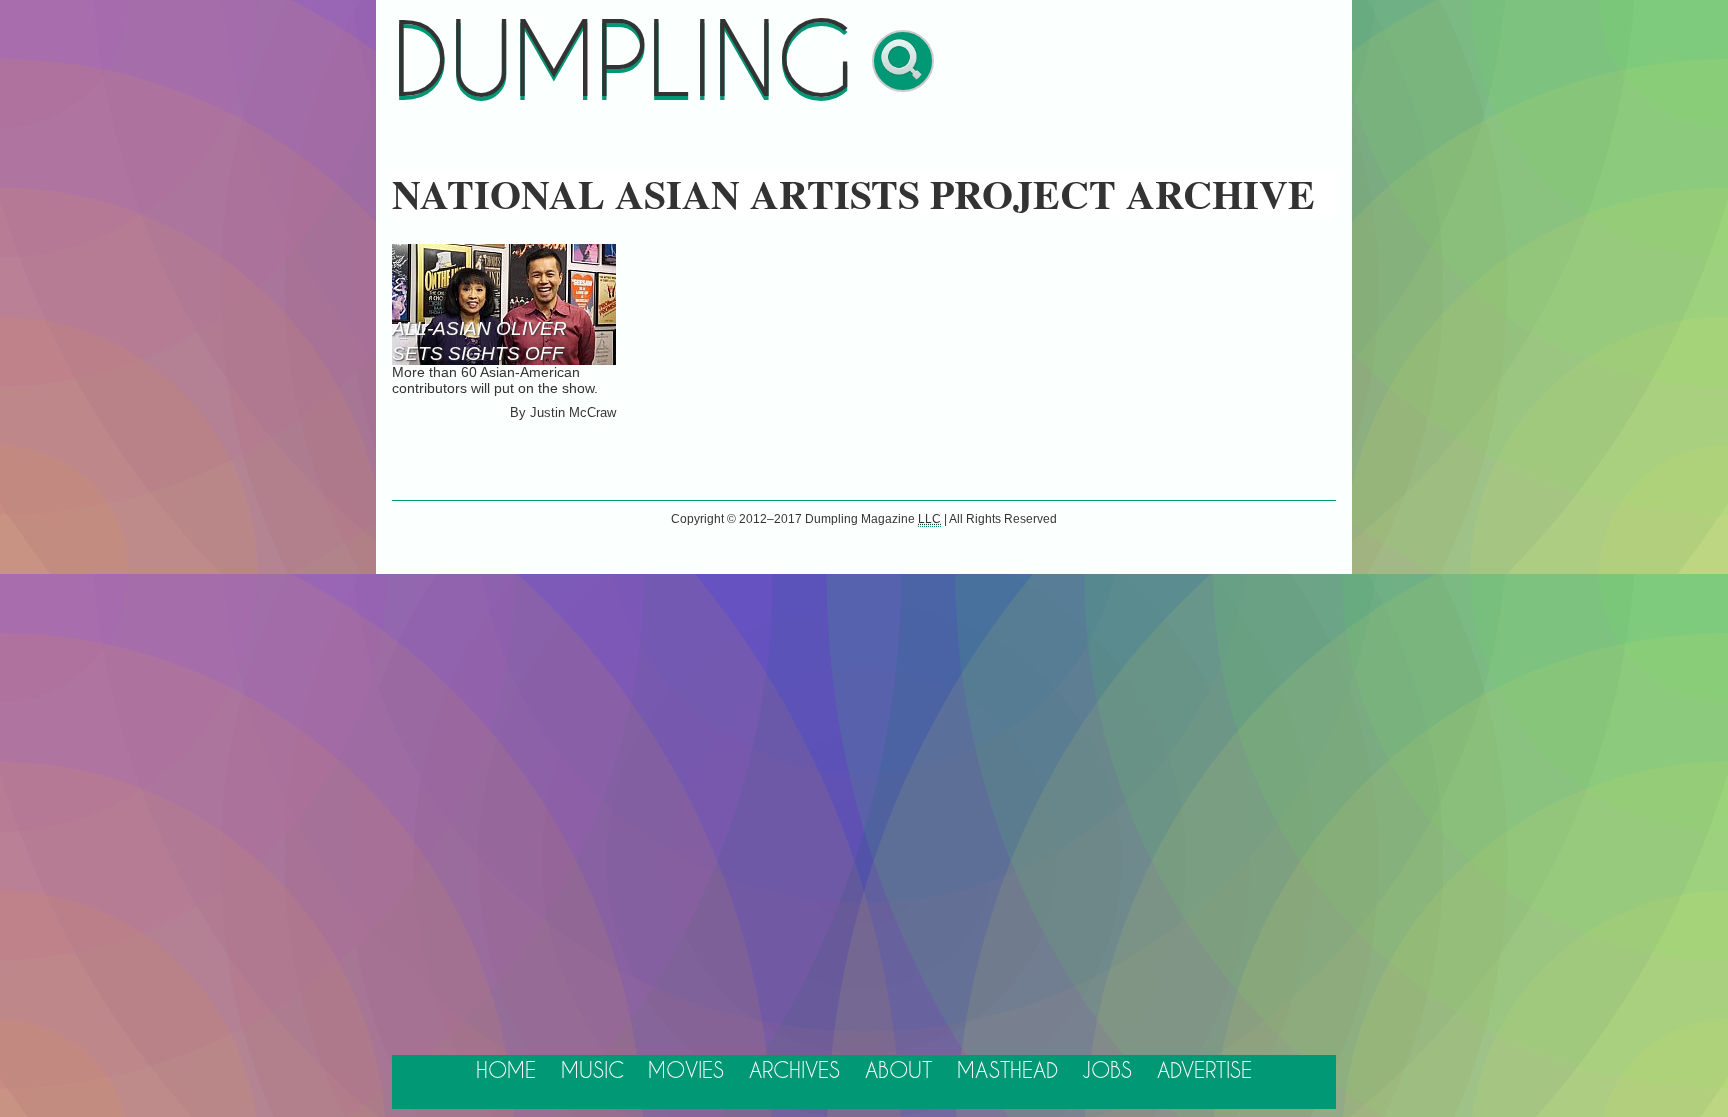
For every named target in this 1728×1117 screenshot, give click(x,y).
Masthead (1007, 1071)
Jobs (1107, 1071)
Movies (686, 1071)
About (898, 1071)
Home (506, 1071)
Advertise (1204, 1071)
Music (592, 1071)
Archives (794, 1071)
